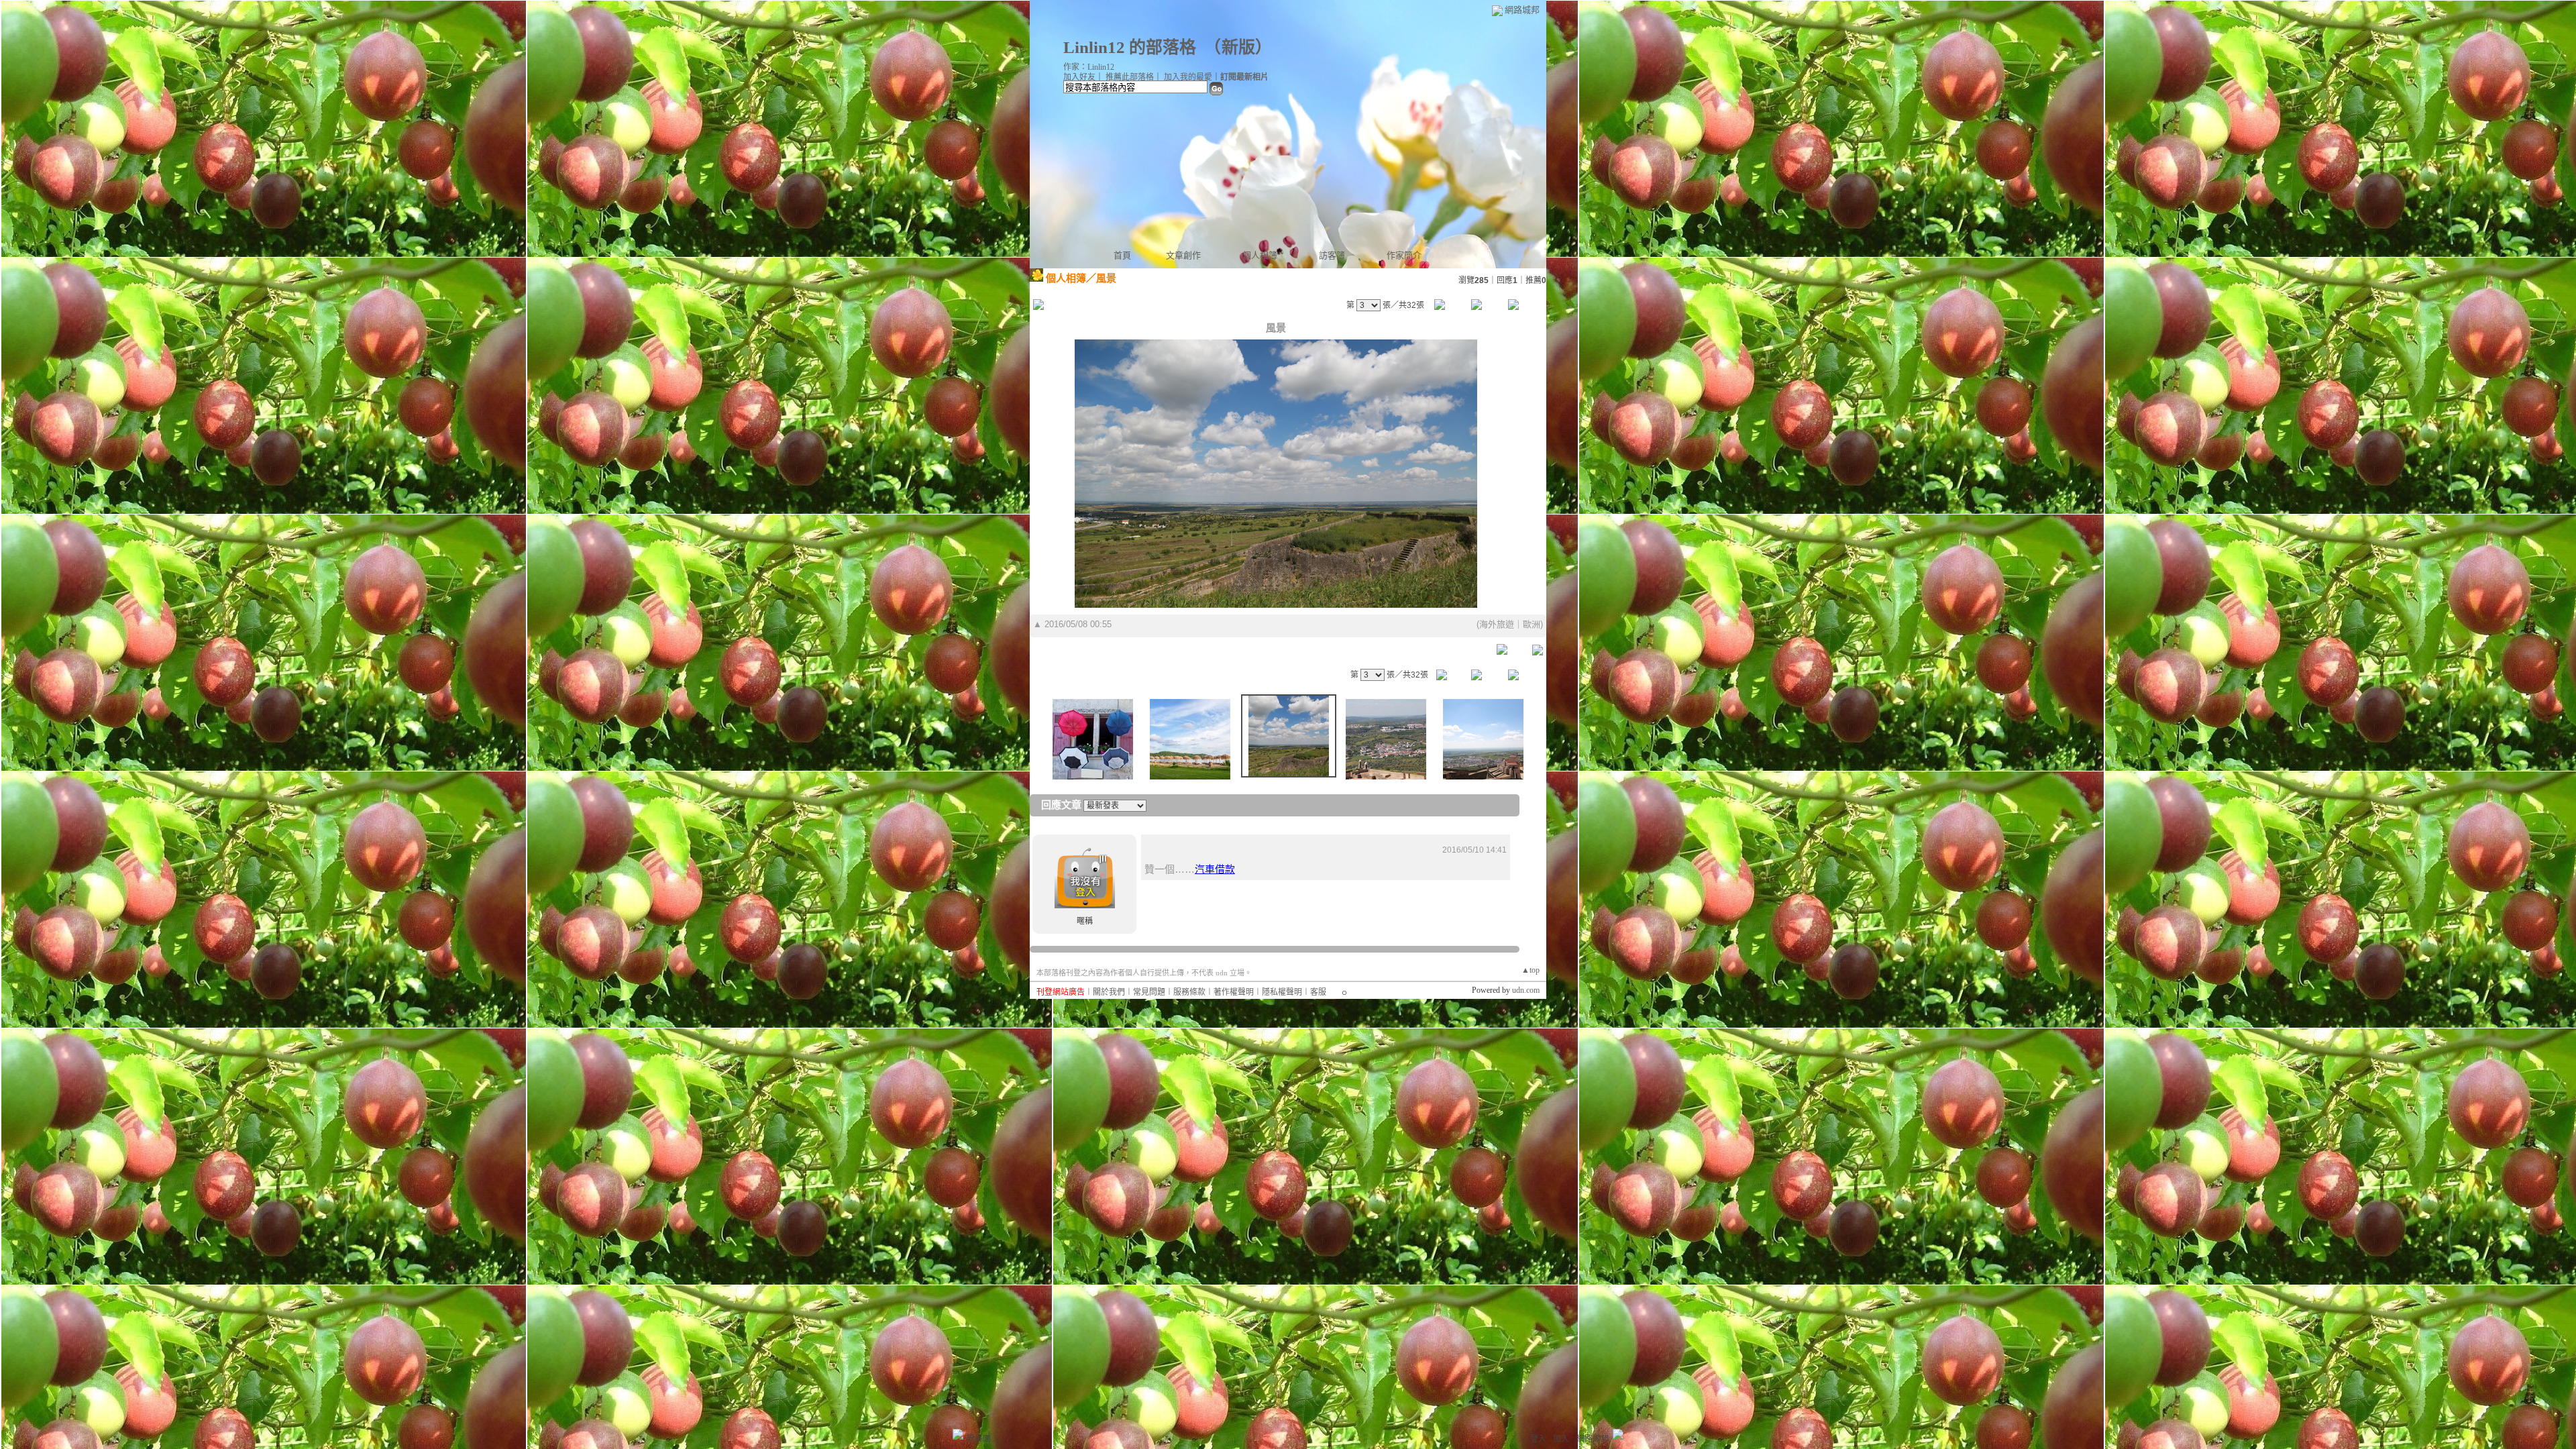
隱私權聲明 (1282, 992)
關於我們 (1109, 992)
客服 (1318, 992)
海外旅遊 (1497, 624)
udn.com (1526, 990)
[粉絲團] (958, 1434)
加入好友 (1079, 77)
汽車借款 (1215, 869)
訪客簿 (1332, 255)
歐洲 (1532, 624)
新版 (1238, 47)
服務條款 (1189, 992)
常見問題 (1149, 992)
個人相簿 (1260, 255)
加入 (1561, 1439)
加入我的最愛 (1188, 77)
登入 (1538, 1439)
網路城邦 (1522, 10)
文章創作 (1183, 255)
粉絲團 (979, 1439)
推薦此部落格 (1130, 77)
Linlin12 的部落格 (1130, 47)
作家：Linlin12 (1089, 67)
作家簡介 (1404, 255)
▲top (1531, 970)
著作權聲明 (1234, 992)
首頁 (1122, 255)
